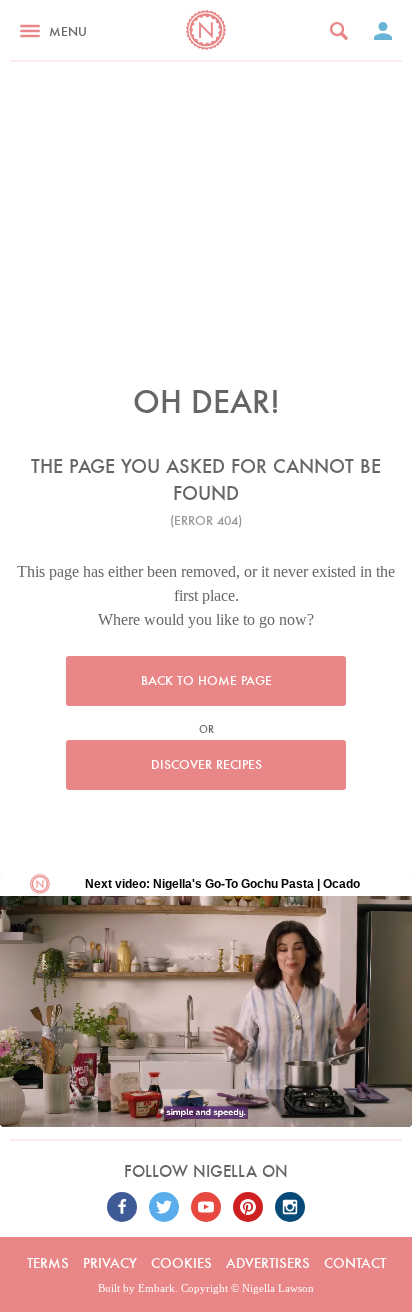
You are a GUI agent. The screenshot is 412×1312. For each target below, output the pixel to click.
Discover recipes (206, 764)
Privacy (110, 1263)
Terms (48, 1263)
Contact (355, 1263)
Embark (156, 1288)
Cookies (181, 1263)
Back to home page (206, 680)
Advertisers (268, 1263)
